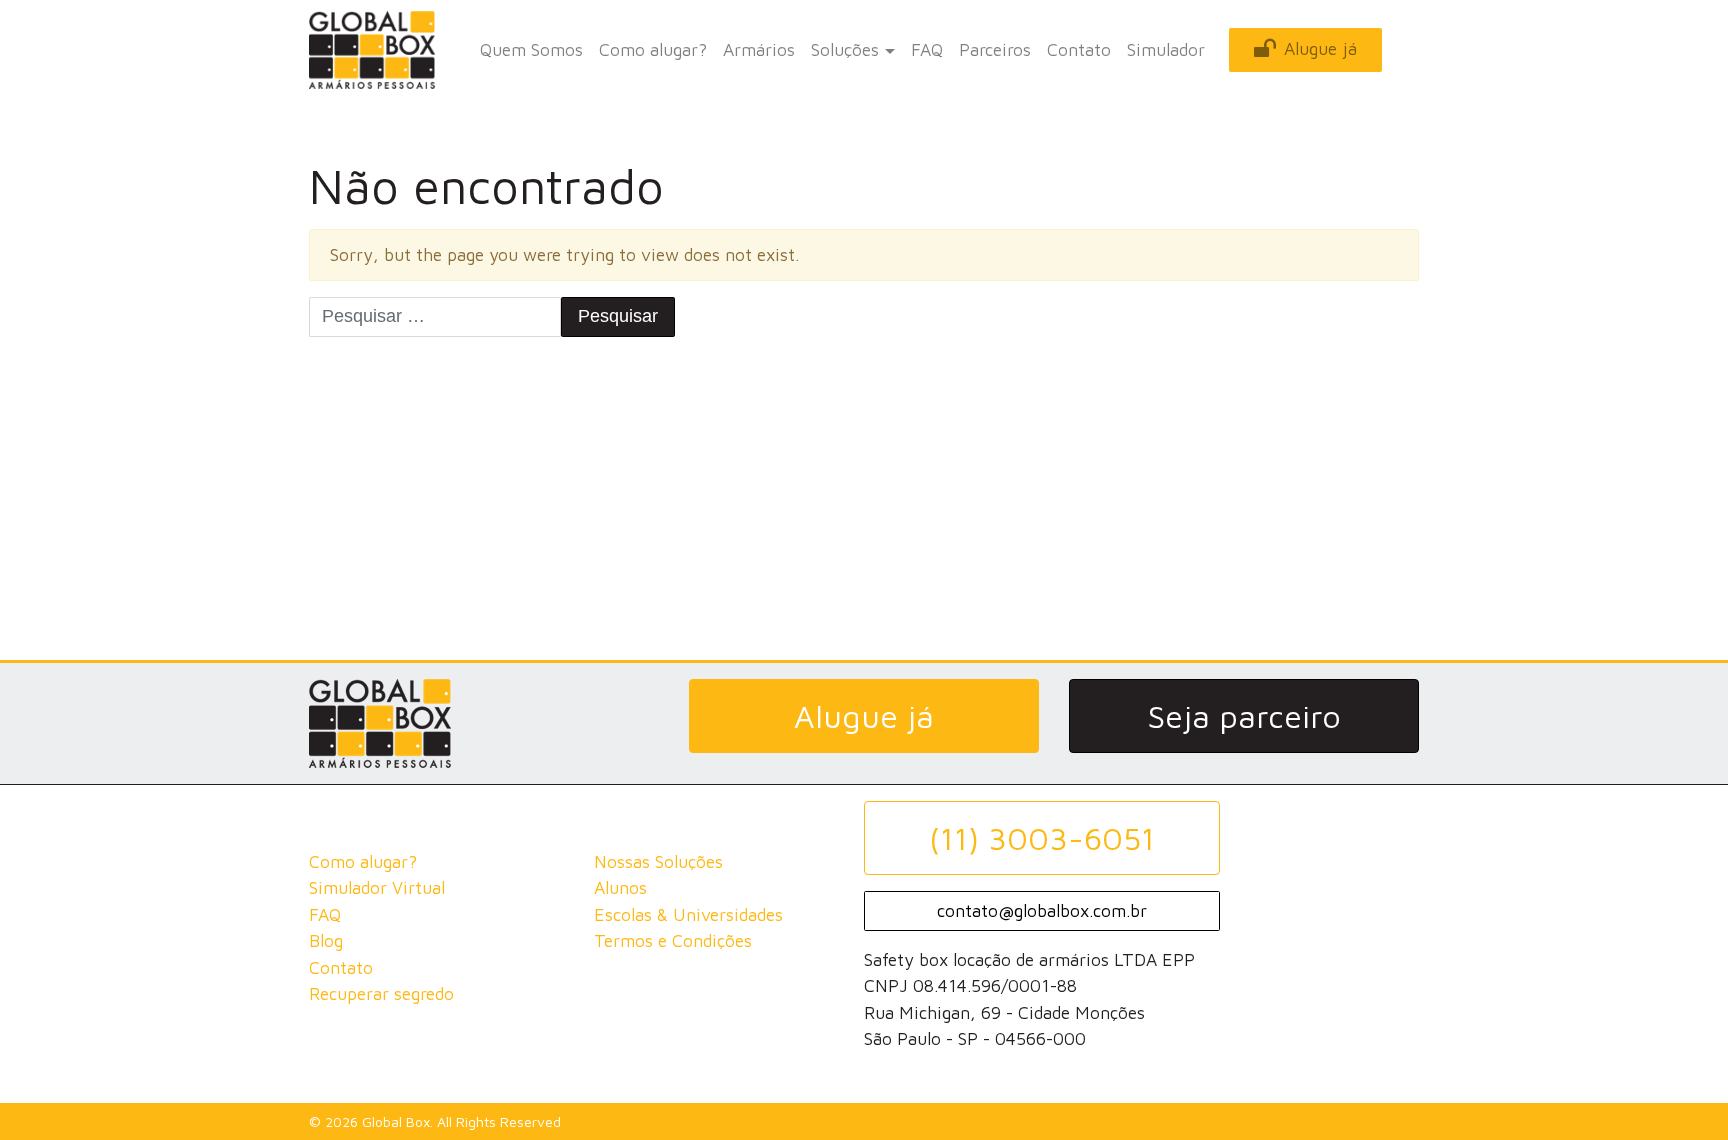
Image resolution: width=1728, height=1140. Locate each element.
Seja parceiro (1244, 716)
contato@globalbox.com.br (1042, 910)
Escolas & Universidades (688, 914)
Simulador (1166, 49)
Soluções (845, 49)
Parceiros (995, 49)
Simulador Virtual (377, 887)
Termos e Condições (673, 940)
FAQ (927, 49)
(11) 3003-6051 (1042, 838)
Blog (326, 940)
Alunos (620, 887)
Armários (759, 49)
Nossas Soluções (658, 861)
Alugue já (1320, 48)
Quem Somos (531, 49)
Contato (1079, 49)
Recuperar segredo (381, 993)
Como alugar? (653, 49)
